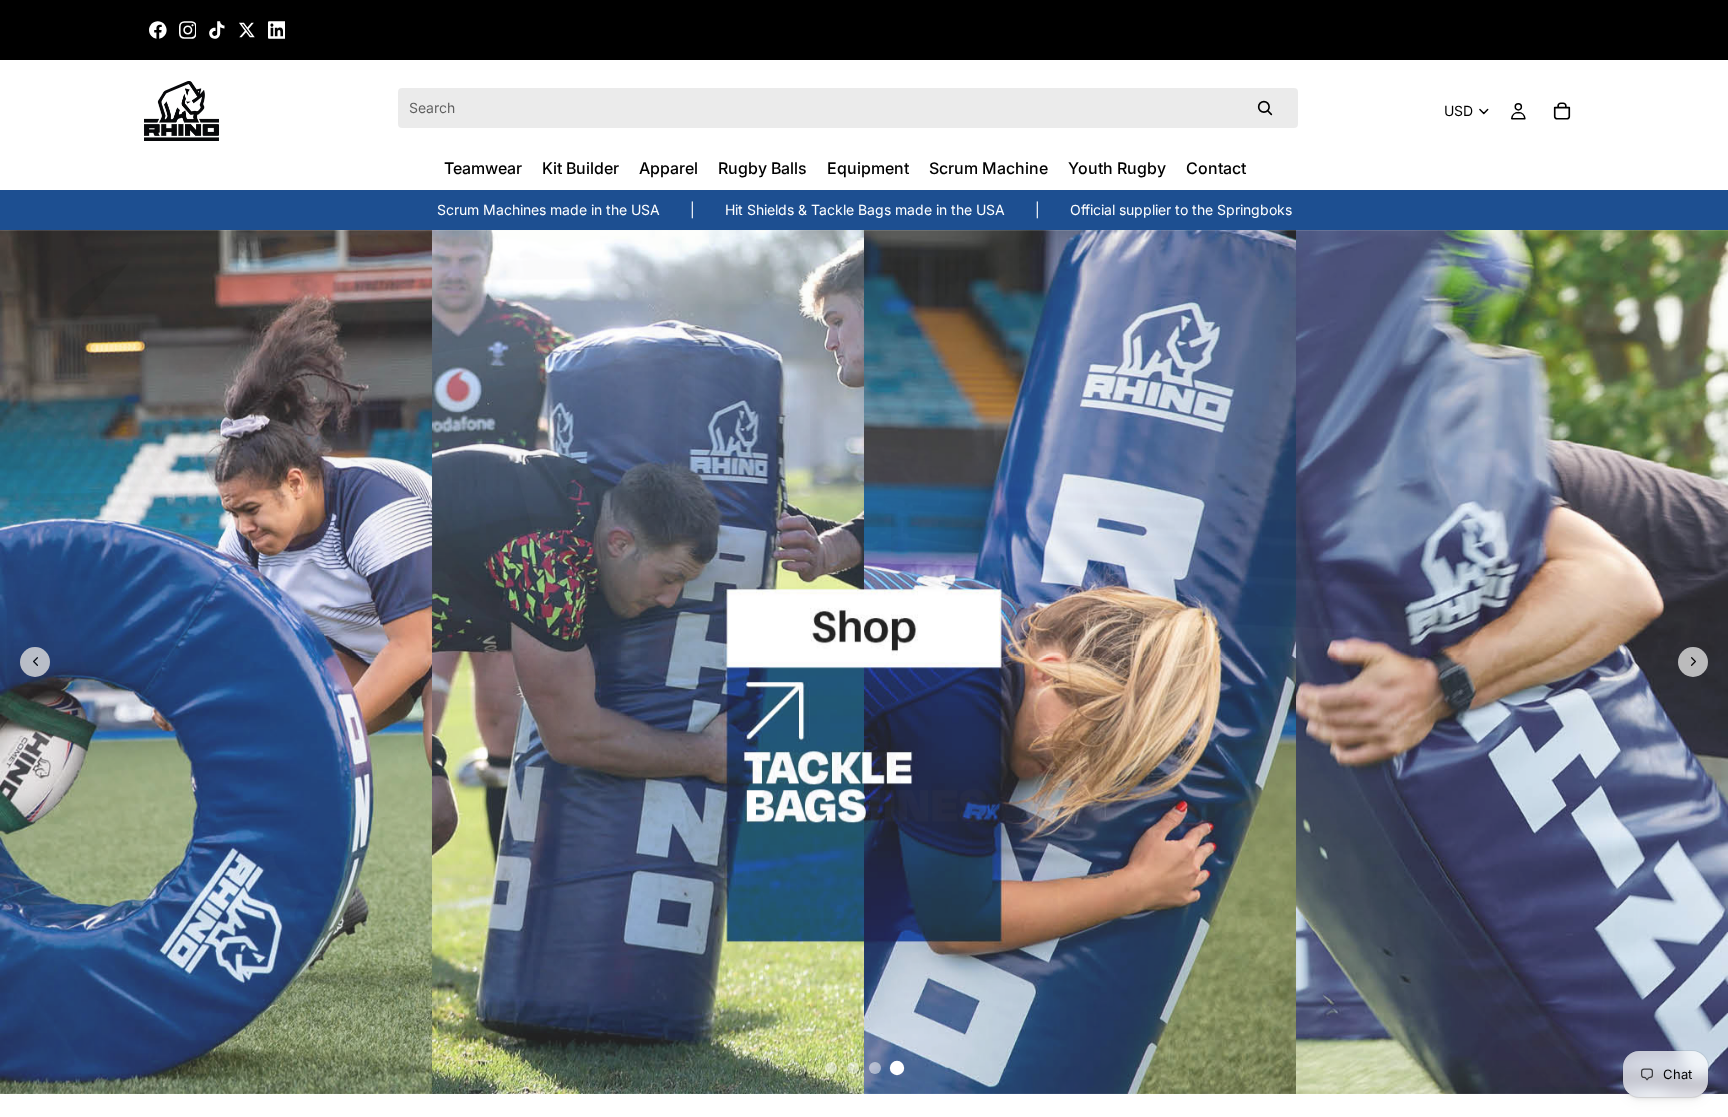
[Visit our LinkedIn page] (277, 30)
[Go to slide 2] (853, 1068)
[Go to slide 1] (831, 1068)
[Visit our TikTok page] (217, 30)
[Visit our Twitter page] (247, 30)
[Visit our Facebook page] (158, 30)
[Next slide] (1693, 662)
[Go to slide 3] (875, 1068)
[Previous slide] (35, 662)
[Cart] (1562, 111)
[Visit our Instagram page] (188, 30)
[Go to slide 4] (897, 1068)
